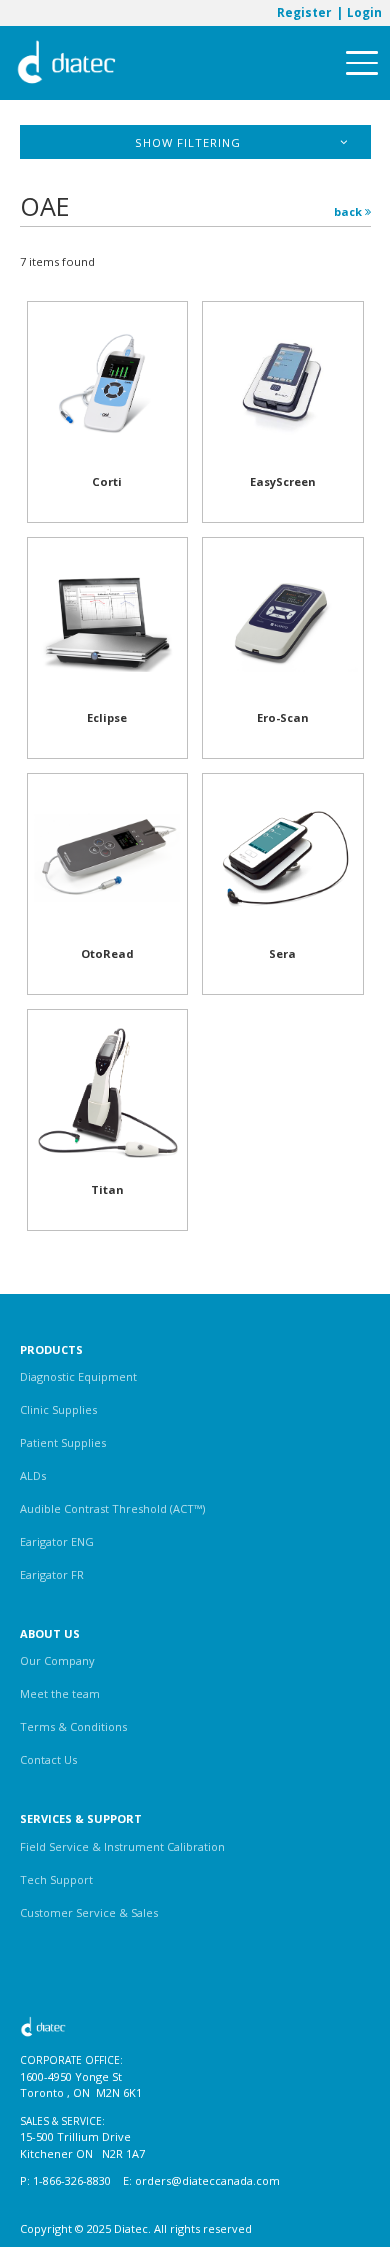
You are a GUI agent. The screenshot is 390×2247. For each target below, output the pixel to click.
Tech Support (56, 1879)
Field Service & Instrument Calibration (122, 1846)
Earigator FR (52, 1574)
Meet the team (60, 1693)
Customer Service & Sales (89, 1912)
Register (304, 12)
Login (364, 12)
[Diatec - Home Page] (67, 63)
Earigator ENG (57, 1541)
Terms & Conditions (73, 1726)
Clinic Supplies (58, 1409)
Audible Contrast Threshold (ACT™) (112, 1508)
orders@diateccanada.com (207, 2180)
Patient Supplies (63, 1442)
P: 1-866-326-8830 (65, 2180)
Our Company (57, 1660)
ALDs (33, 1475)
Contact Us (48, 1759)
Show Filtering (188, 142)
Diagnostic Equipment (78, 1376)
